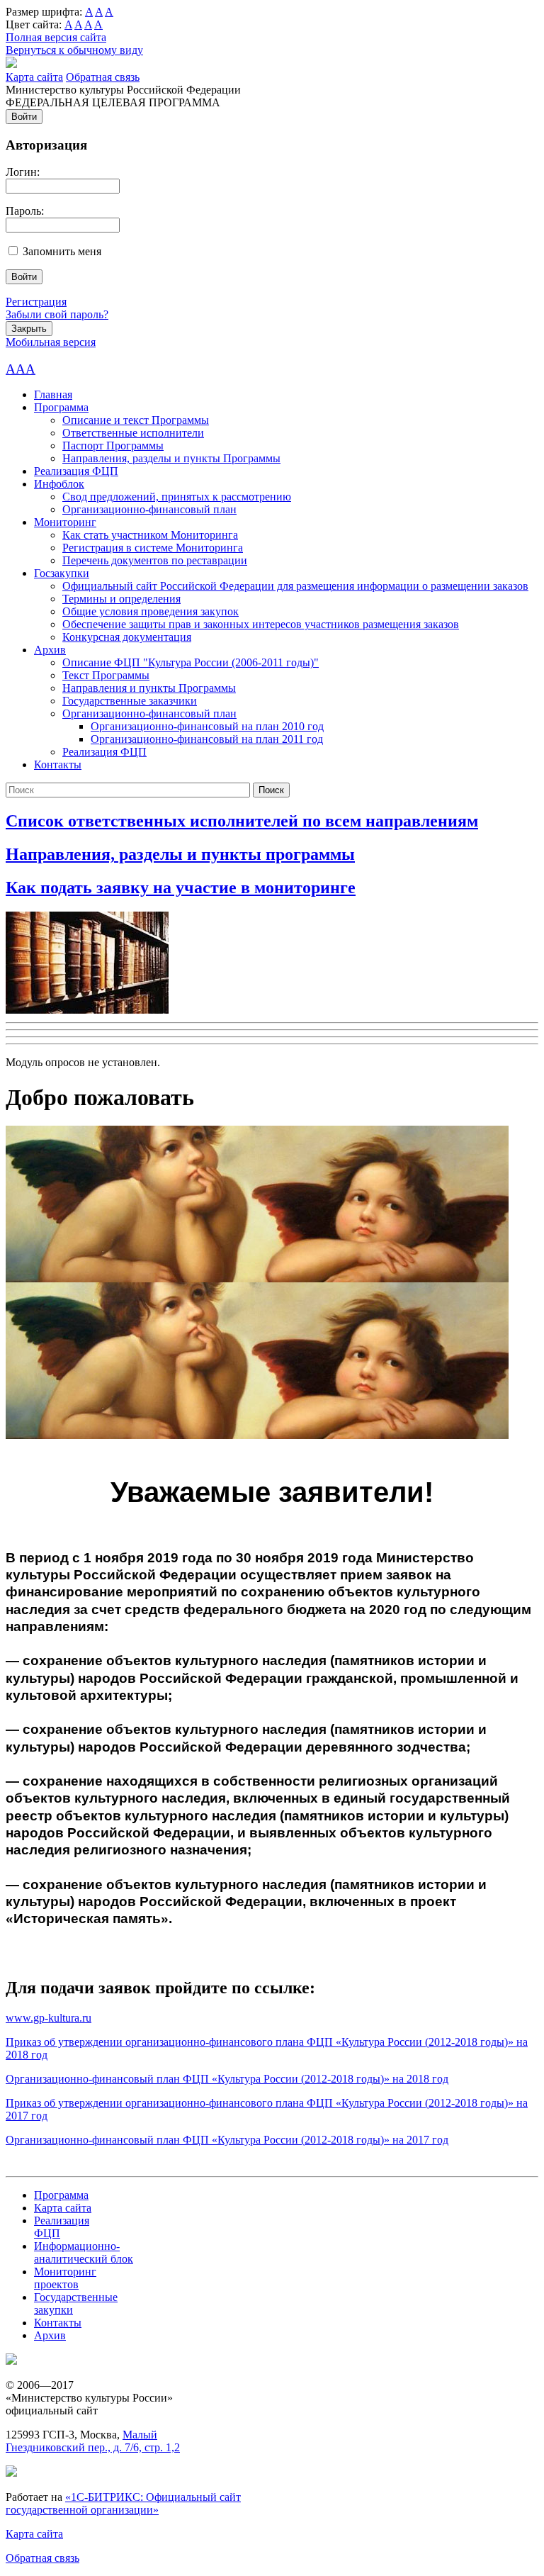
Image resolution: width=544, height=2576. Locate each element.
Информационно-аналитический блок (84, 2252)
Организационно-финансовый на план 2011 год (207, 739)
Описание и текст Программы (136, 420)
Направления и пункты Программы (149, 688)
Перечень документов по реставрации (155, 560)
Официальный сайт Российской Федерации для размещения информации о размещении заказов (295, 586)
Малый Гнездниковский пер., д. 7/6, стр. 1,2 (93, 2441)
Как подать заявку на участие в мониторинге (181, 887)
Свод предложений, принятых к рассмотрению (177, 497)
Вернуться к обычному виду (74, 50)
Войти (24, 117)
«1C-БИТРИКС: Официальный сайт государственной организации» (123, 2503)
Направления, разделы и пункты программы (180, 854)
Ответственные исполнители (133, 433)
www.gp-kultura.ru (49, 2018)
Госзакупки (62, 573)
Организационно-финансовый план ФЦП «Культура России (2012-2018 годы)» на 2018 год (227, 2079)
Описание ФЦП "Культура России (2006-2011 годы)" (191, 662)
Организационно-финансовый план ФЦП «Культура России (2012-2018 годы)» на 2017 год (227, 2140)
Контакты (58, 765)
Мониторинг (65, 522)
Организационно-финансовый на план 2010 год (207, 726)
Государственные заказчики (130, 701)
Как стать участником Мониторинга (150, 535)
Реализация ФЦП (76, 471)
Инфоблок (59, 484)
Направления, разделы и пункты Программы (171, 458)
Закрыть (29, 329)
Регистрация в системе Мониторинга (153, 548)
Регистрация (36, 302)
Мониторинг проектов (65, 2278)
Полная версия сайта (56, 37)
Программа (61, 407)
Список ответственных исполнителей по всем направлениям (242, 821)
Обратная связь (103, 77)
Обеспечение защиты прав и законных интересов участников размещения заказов (261, 624)
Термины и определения (121, 599)
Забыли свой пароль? (57, 314)
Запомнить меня (62, 251)
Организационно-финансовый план (149, 509)
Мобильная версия (51, 342)
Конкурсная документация (127, 637)
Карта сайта (34, 77)
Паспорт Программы (113, 446)
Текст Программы (106, 675)
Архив (50, 650)
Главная (53, 394)
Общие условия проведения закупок (151, 611)
